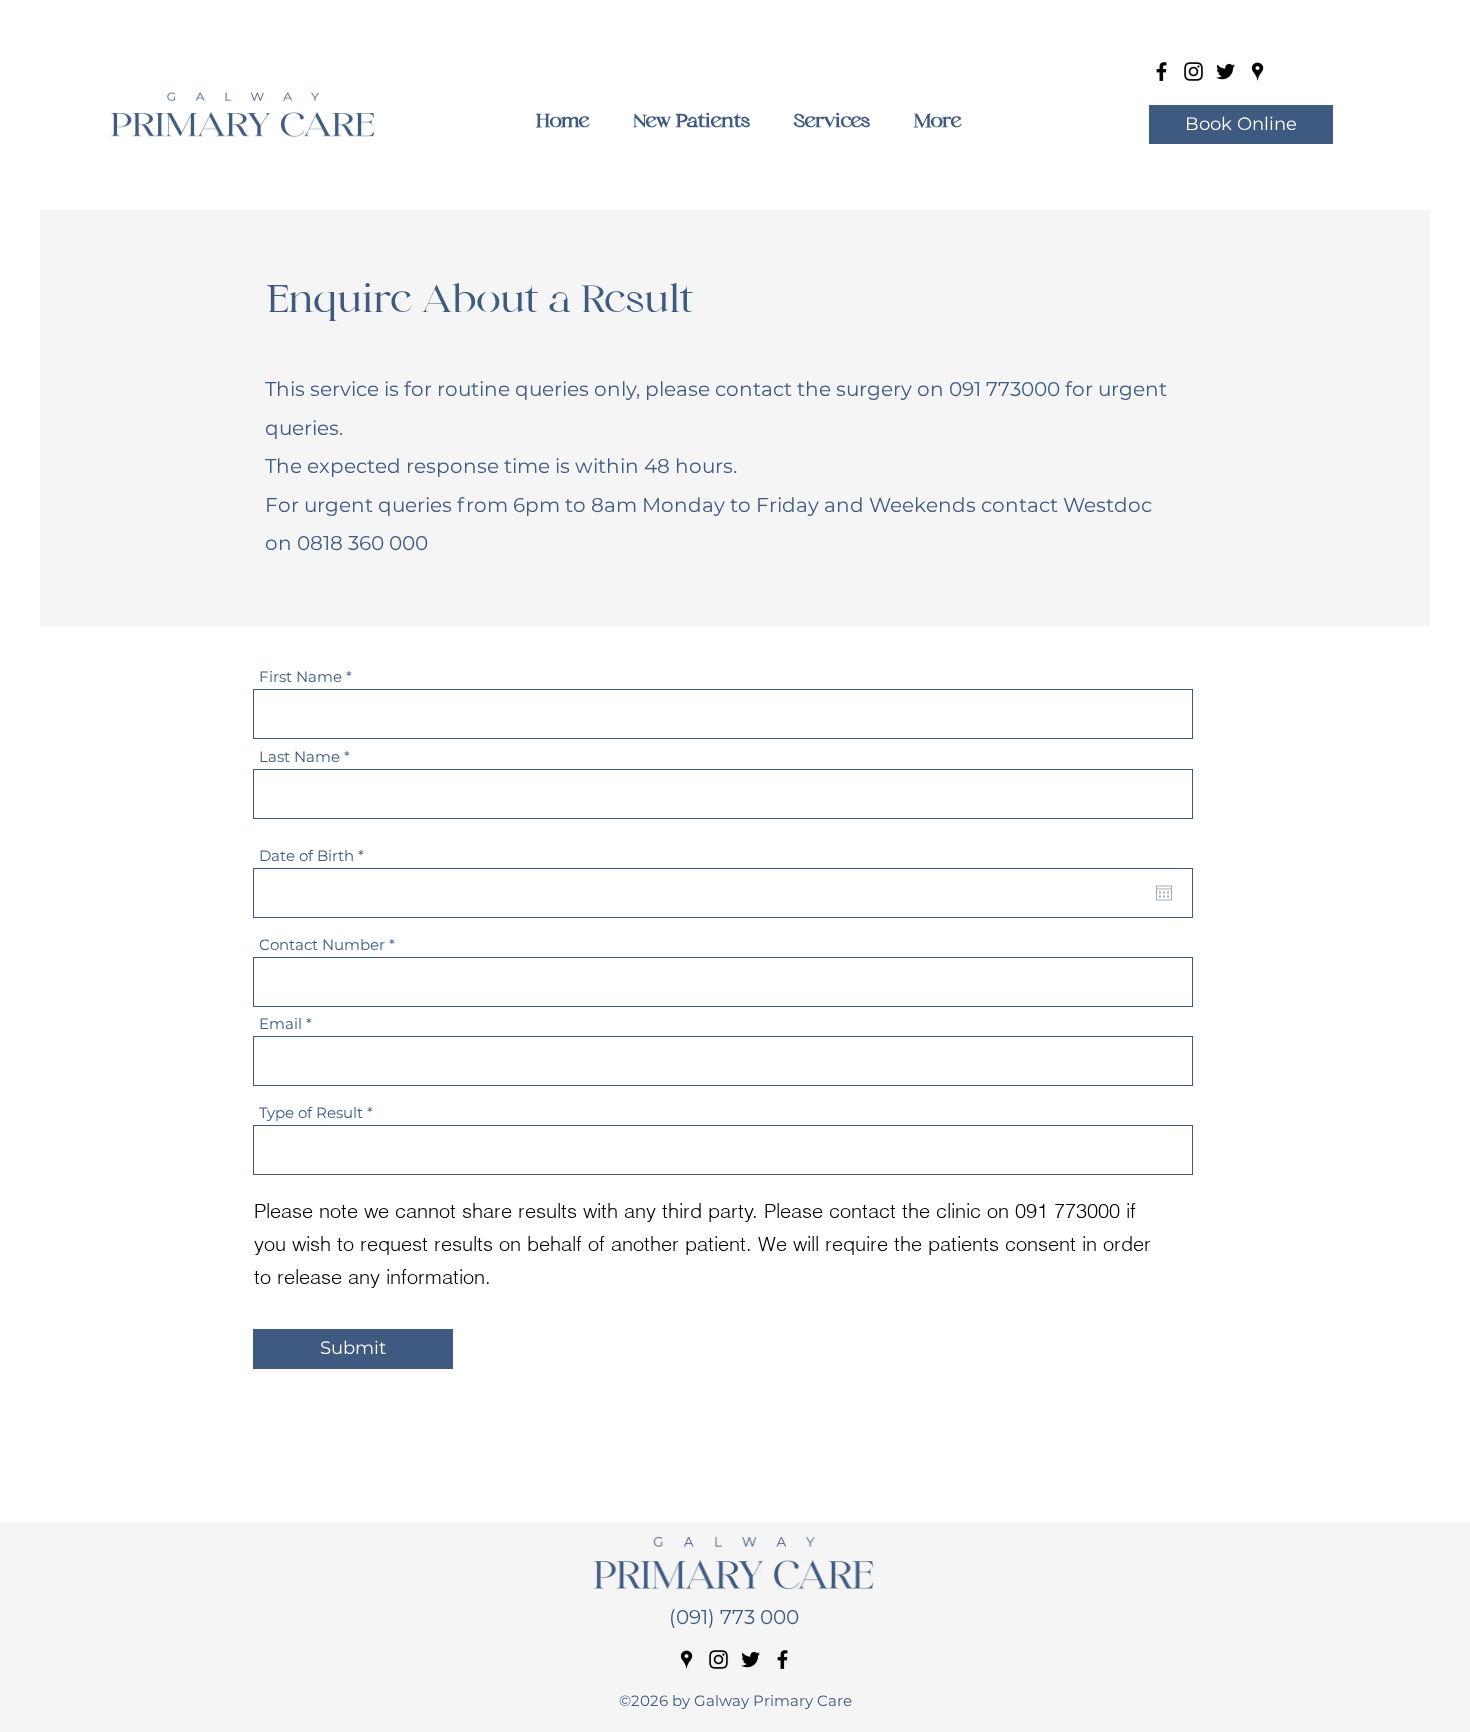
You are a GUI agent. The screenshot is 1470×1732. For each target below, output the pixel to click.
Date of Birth (316, 855)
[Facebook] (1161, 71)
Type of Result (311, 1112)
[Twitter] (1225, 71)
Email (280, 1023)
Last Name (299, 756)
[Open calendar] (1164, 893)
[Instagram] (1193, 71)
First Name (300, 676)
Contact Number (322, 944)
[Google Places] (1257, 71)
